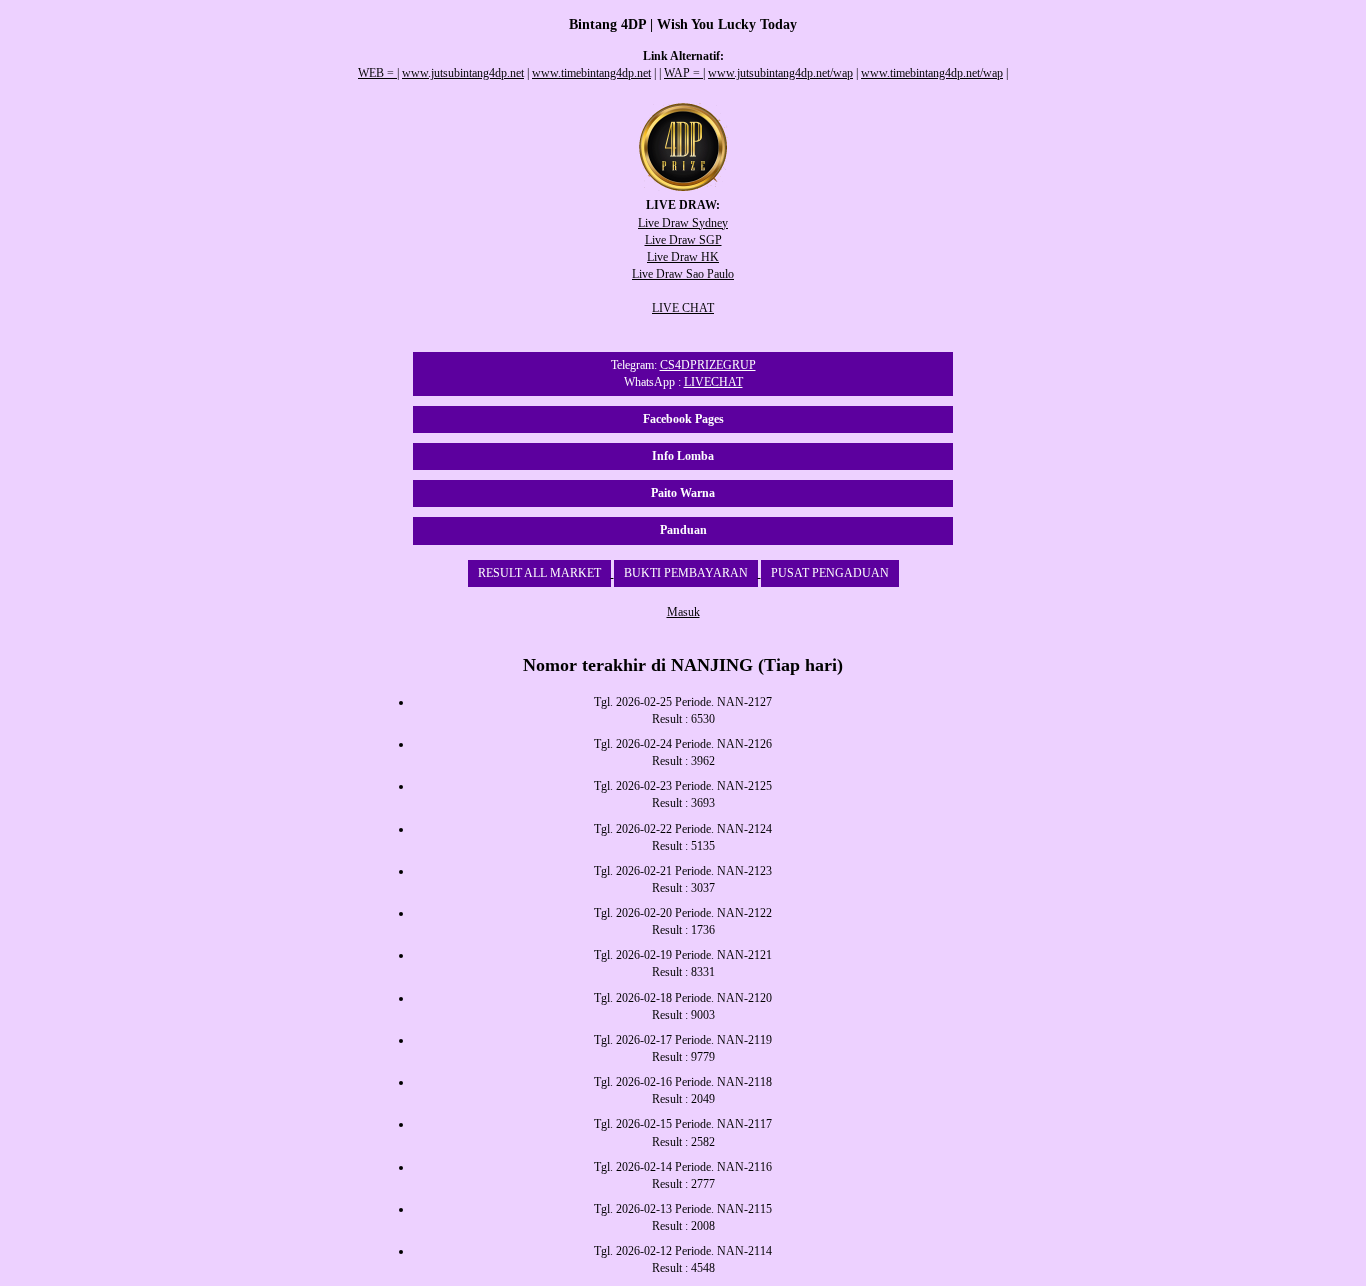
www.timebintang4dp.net (591, 73)
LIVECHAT (713, 382)
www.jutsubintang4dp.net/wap (780, 73)
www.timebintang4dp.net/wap (932, 73)
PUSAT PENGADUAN (830, 573)
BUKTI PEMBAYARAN (686, 573)
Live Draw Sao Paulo (683, 274)
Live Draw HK (683, 257)
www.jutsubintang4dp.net (463, 73)
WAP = (683, 73)
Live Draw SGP (683, 240)
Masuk (683, 612)
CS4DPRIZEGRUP (708, 365)
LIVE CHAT (683, 308)
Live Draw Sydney (683, 223)
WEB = (377, 73)
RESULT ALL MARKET (539, 573)
